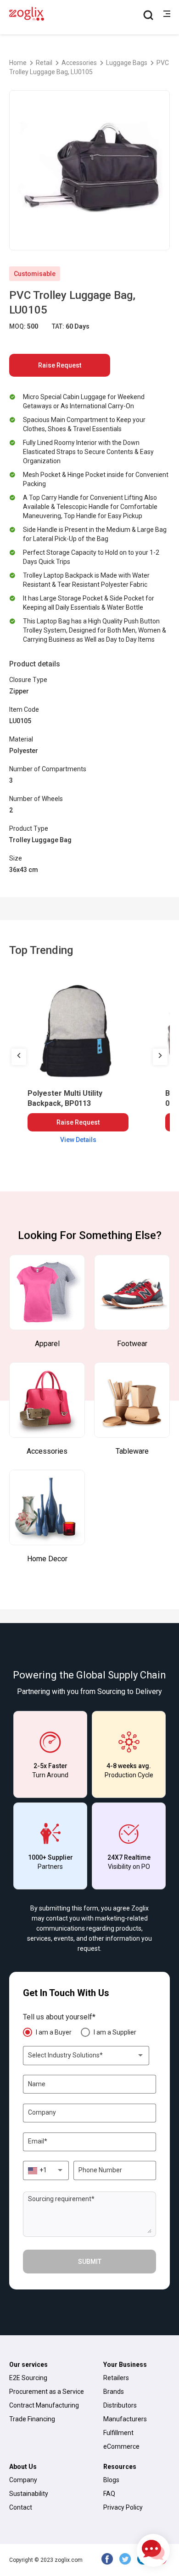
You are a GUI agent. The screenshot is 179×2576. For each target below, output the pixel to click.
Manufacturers (125, 2419)
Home (18, 63)
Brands (114, 2392)
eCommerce (121, 2446)
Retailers (116, 2378)
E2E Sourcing (28, 2378)
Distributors (120, 2405)
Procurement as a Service (47, 2392)
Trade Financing (32, 2419)
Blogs (111, 2480)
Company (23, 2480)
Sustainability (29, 2494)
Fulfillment (118, 2433)
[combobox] (86, 2056)
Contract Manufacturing (44, 2405)
